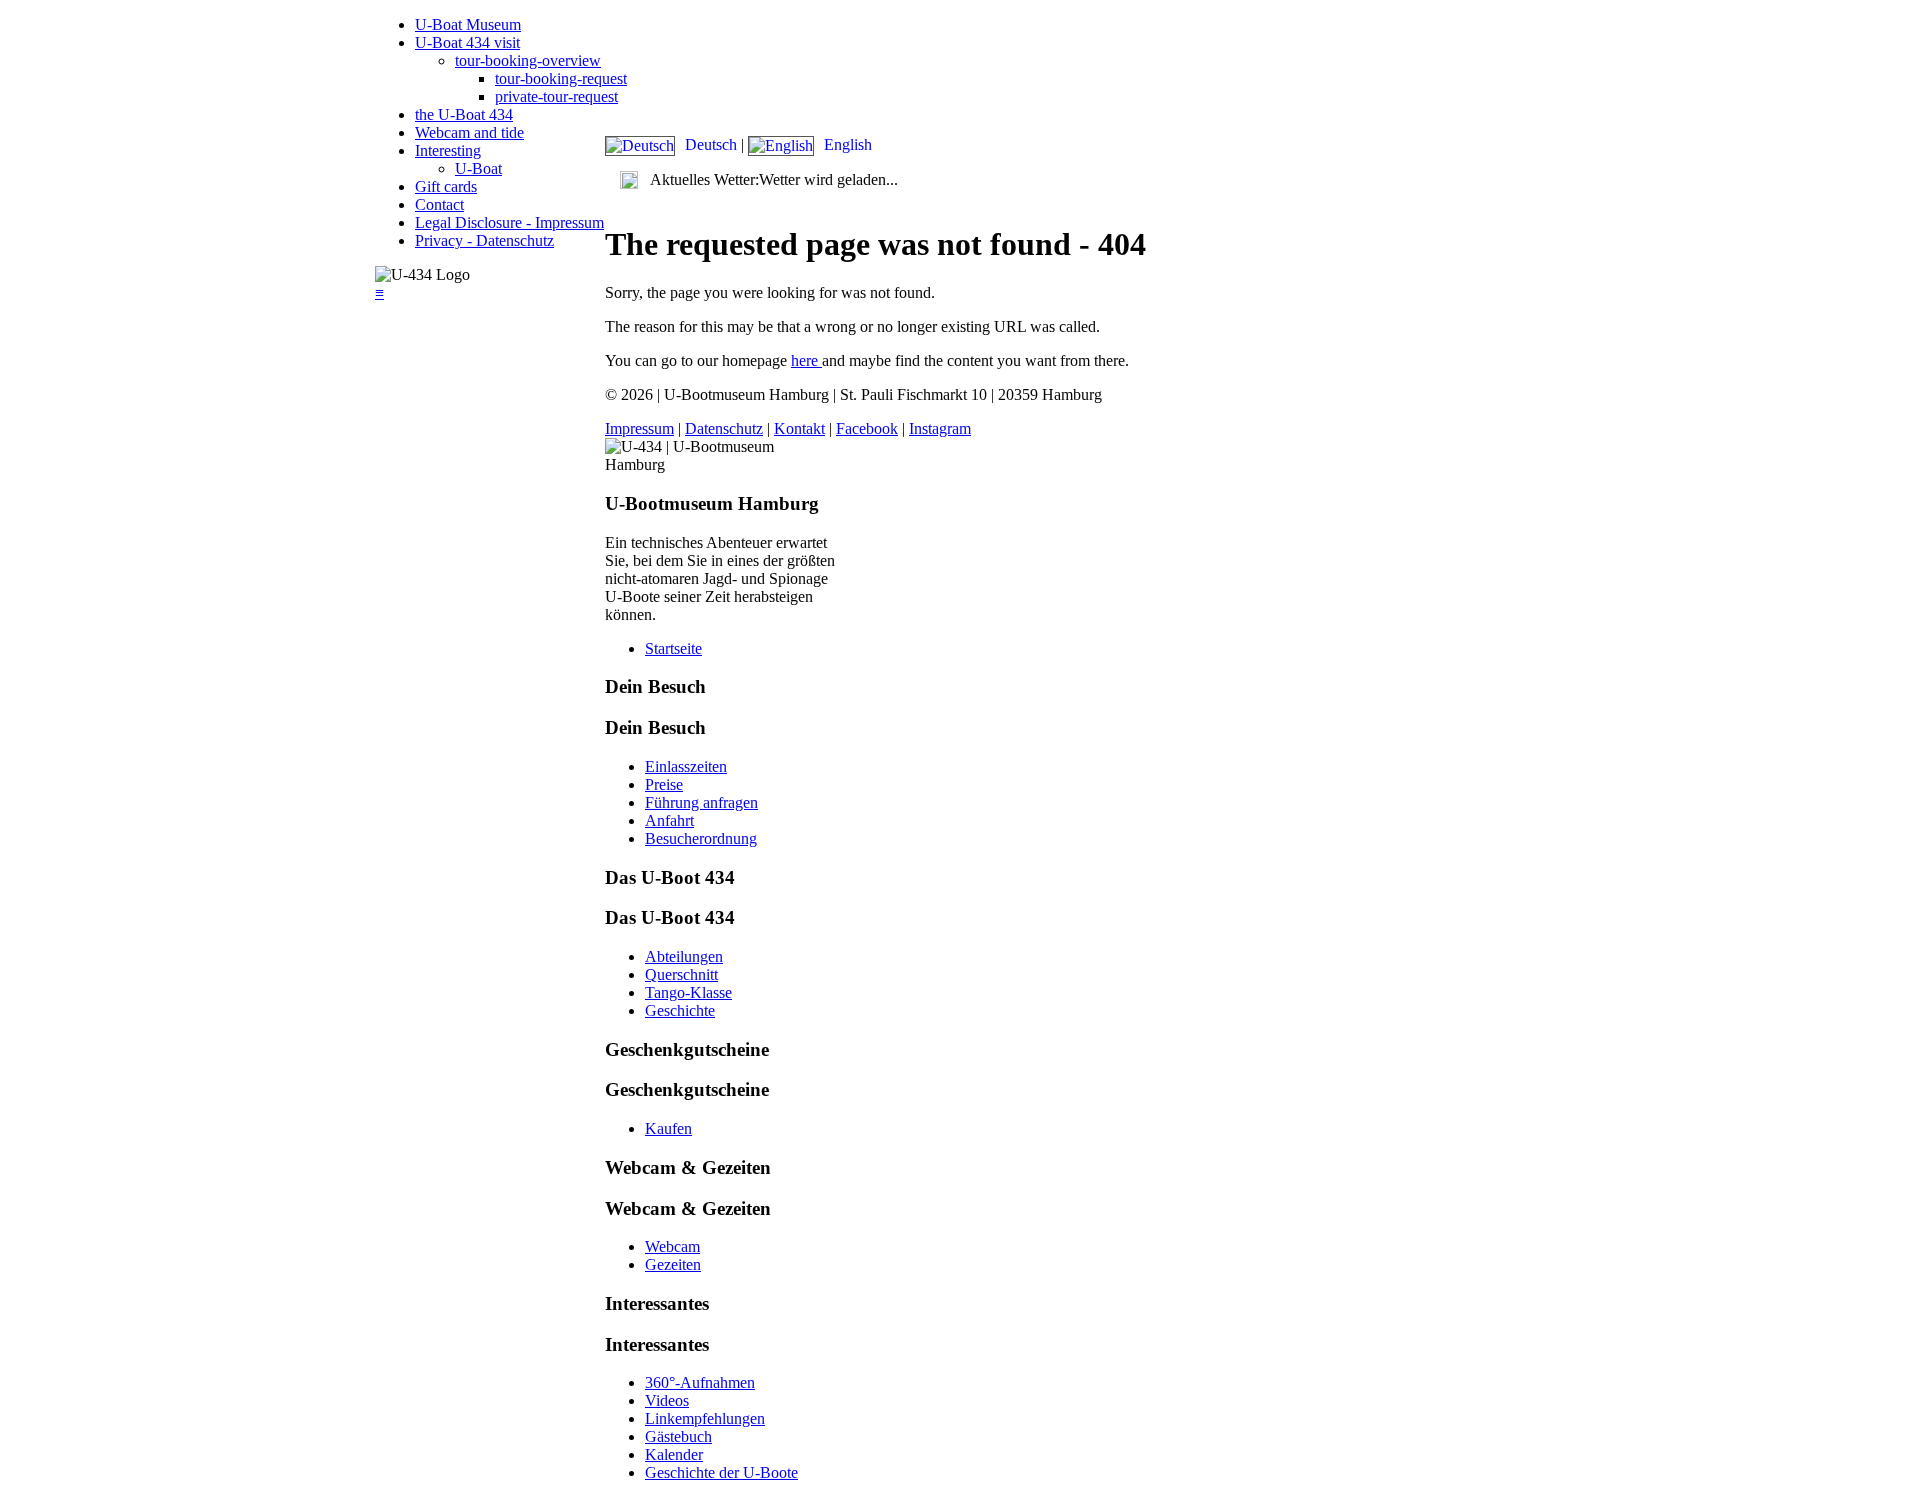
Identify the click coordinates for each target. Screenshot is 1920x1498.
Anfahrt (669, 820)
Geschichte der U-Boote (721, 1472)
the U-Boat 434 (464, 114)
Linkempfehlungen (705, 1418)
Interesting (448, 150)
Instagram (940, 428)
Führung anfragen (701, 802)
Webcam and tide (469, 132)
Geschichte (680, 1010)
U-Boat (478, 168)
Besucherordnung (701, 838)
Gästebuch (678, 1436)
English (846, 144)
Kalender (674, 1454)
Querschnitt (681, 974)
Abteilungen (684, 956)
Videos (667, 1400)
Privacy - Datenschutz (484, 240)
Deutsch (711, 144)
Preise (664, 784)
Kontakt (799, 428)
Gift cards (446, 186)
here (806, 360)
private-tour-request (556, 96)
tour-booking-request (561, 78)
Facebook (867, 428)
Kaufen (668, 1128)
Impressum (639, 428)
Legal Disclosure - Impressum (509, 222)
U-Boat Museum (468, 24)
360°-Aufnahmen (700, 1382)
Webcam (672, 1246)
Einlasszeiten (686, 766)
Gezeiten (673, 1264)
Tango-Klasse (688, 992)
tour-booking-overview (528, 60)
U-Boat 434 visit (467, 42)
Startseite (673, 648)
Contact (439, 204)
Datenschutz (724, 428)
